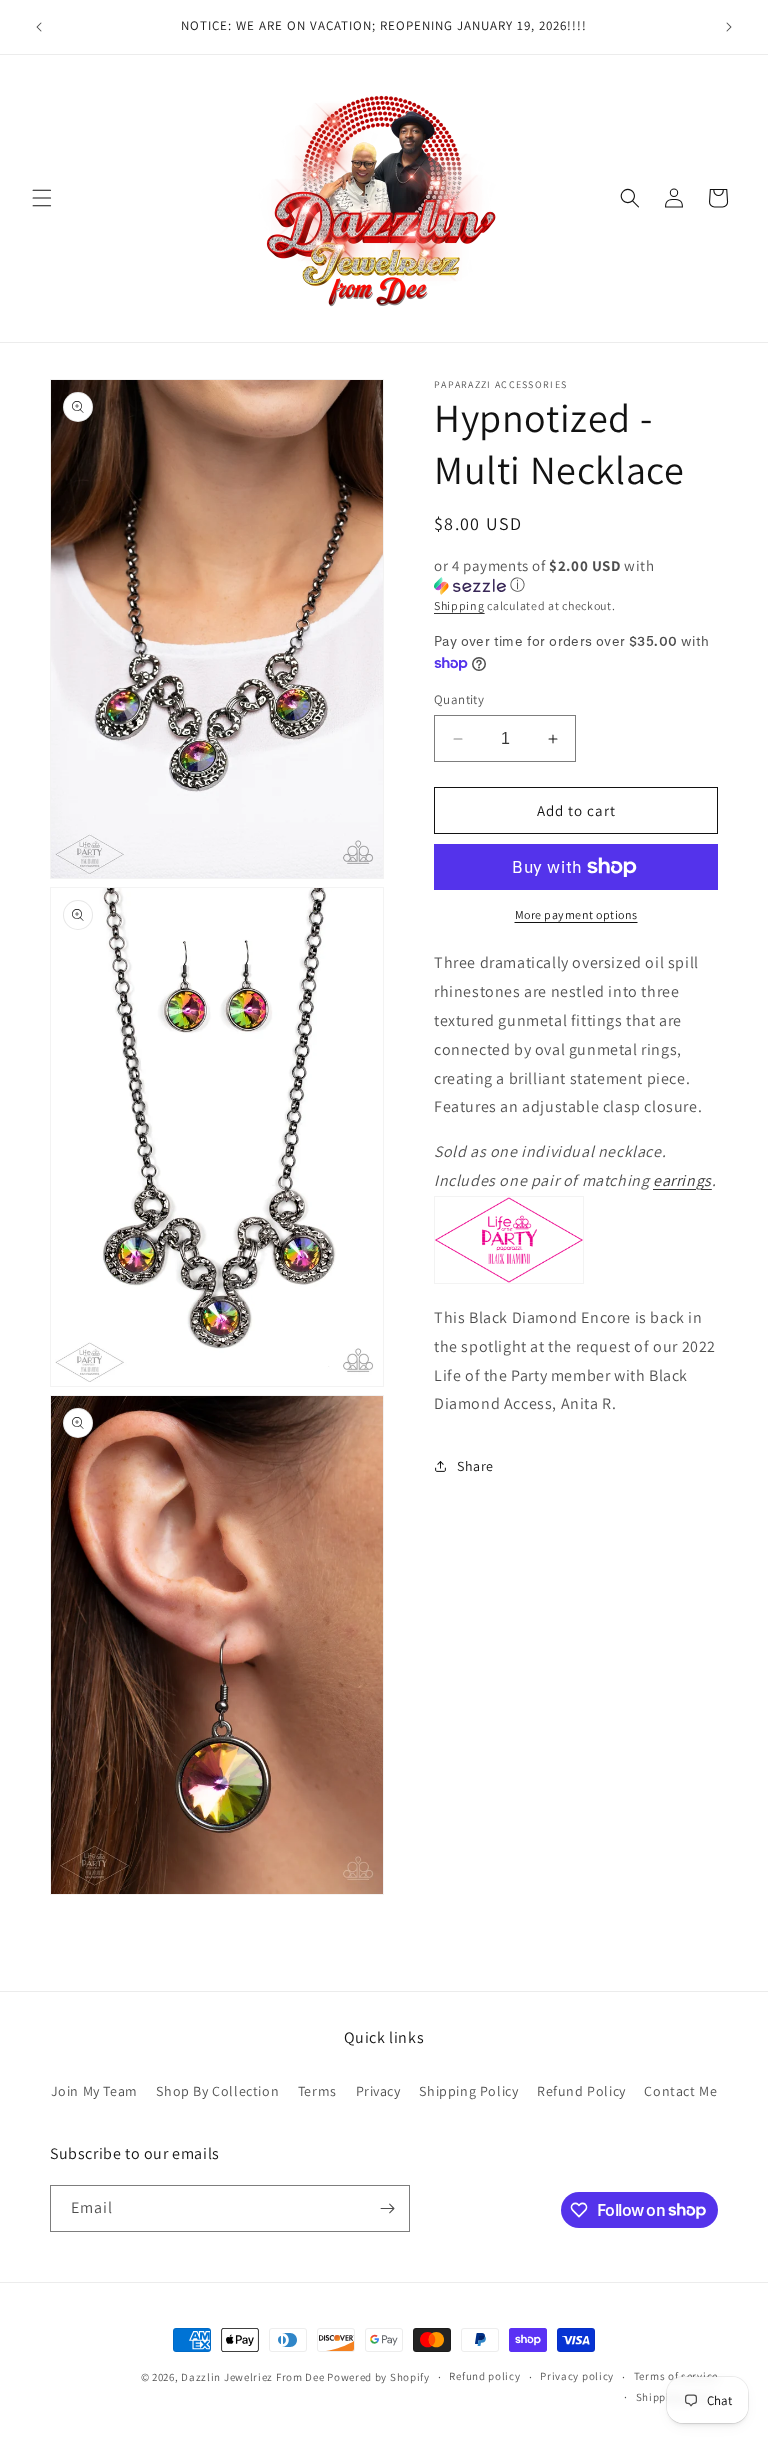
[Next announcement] (729, 27)
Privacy (378, 2091)
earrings (682, 1180)
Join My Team (94, 2091)
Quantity (459, 699)
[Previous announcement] (39, 27)
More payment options (576, 914)
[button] (42, 198)
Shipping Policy (468, 2091)
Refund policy (484, 2376)
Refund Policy (581, 2091)
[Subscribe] (387, 2208)
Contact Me (680, 2091)
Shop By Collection (217, 2091)
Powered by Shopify (378, 2377)
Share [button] (475, 1466)
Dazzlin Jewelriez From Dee (254, 2377)
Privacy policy (577, 2376)
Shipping (459, 605)
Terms (317, 2091)
